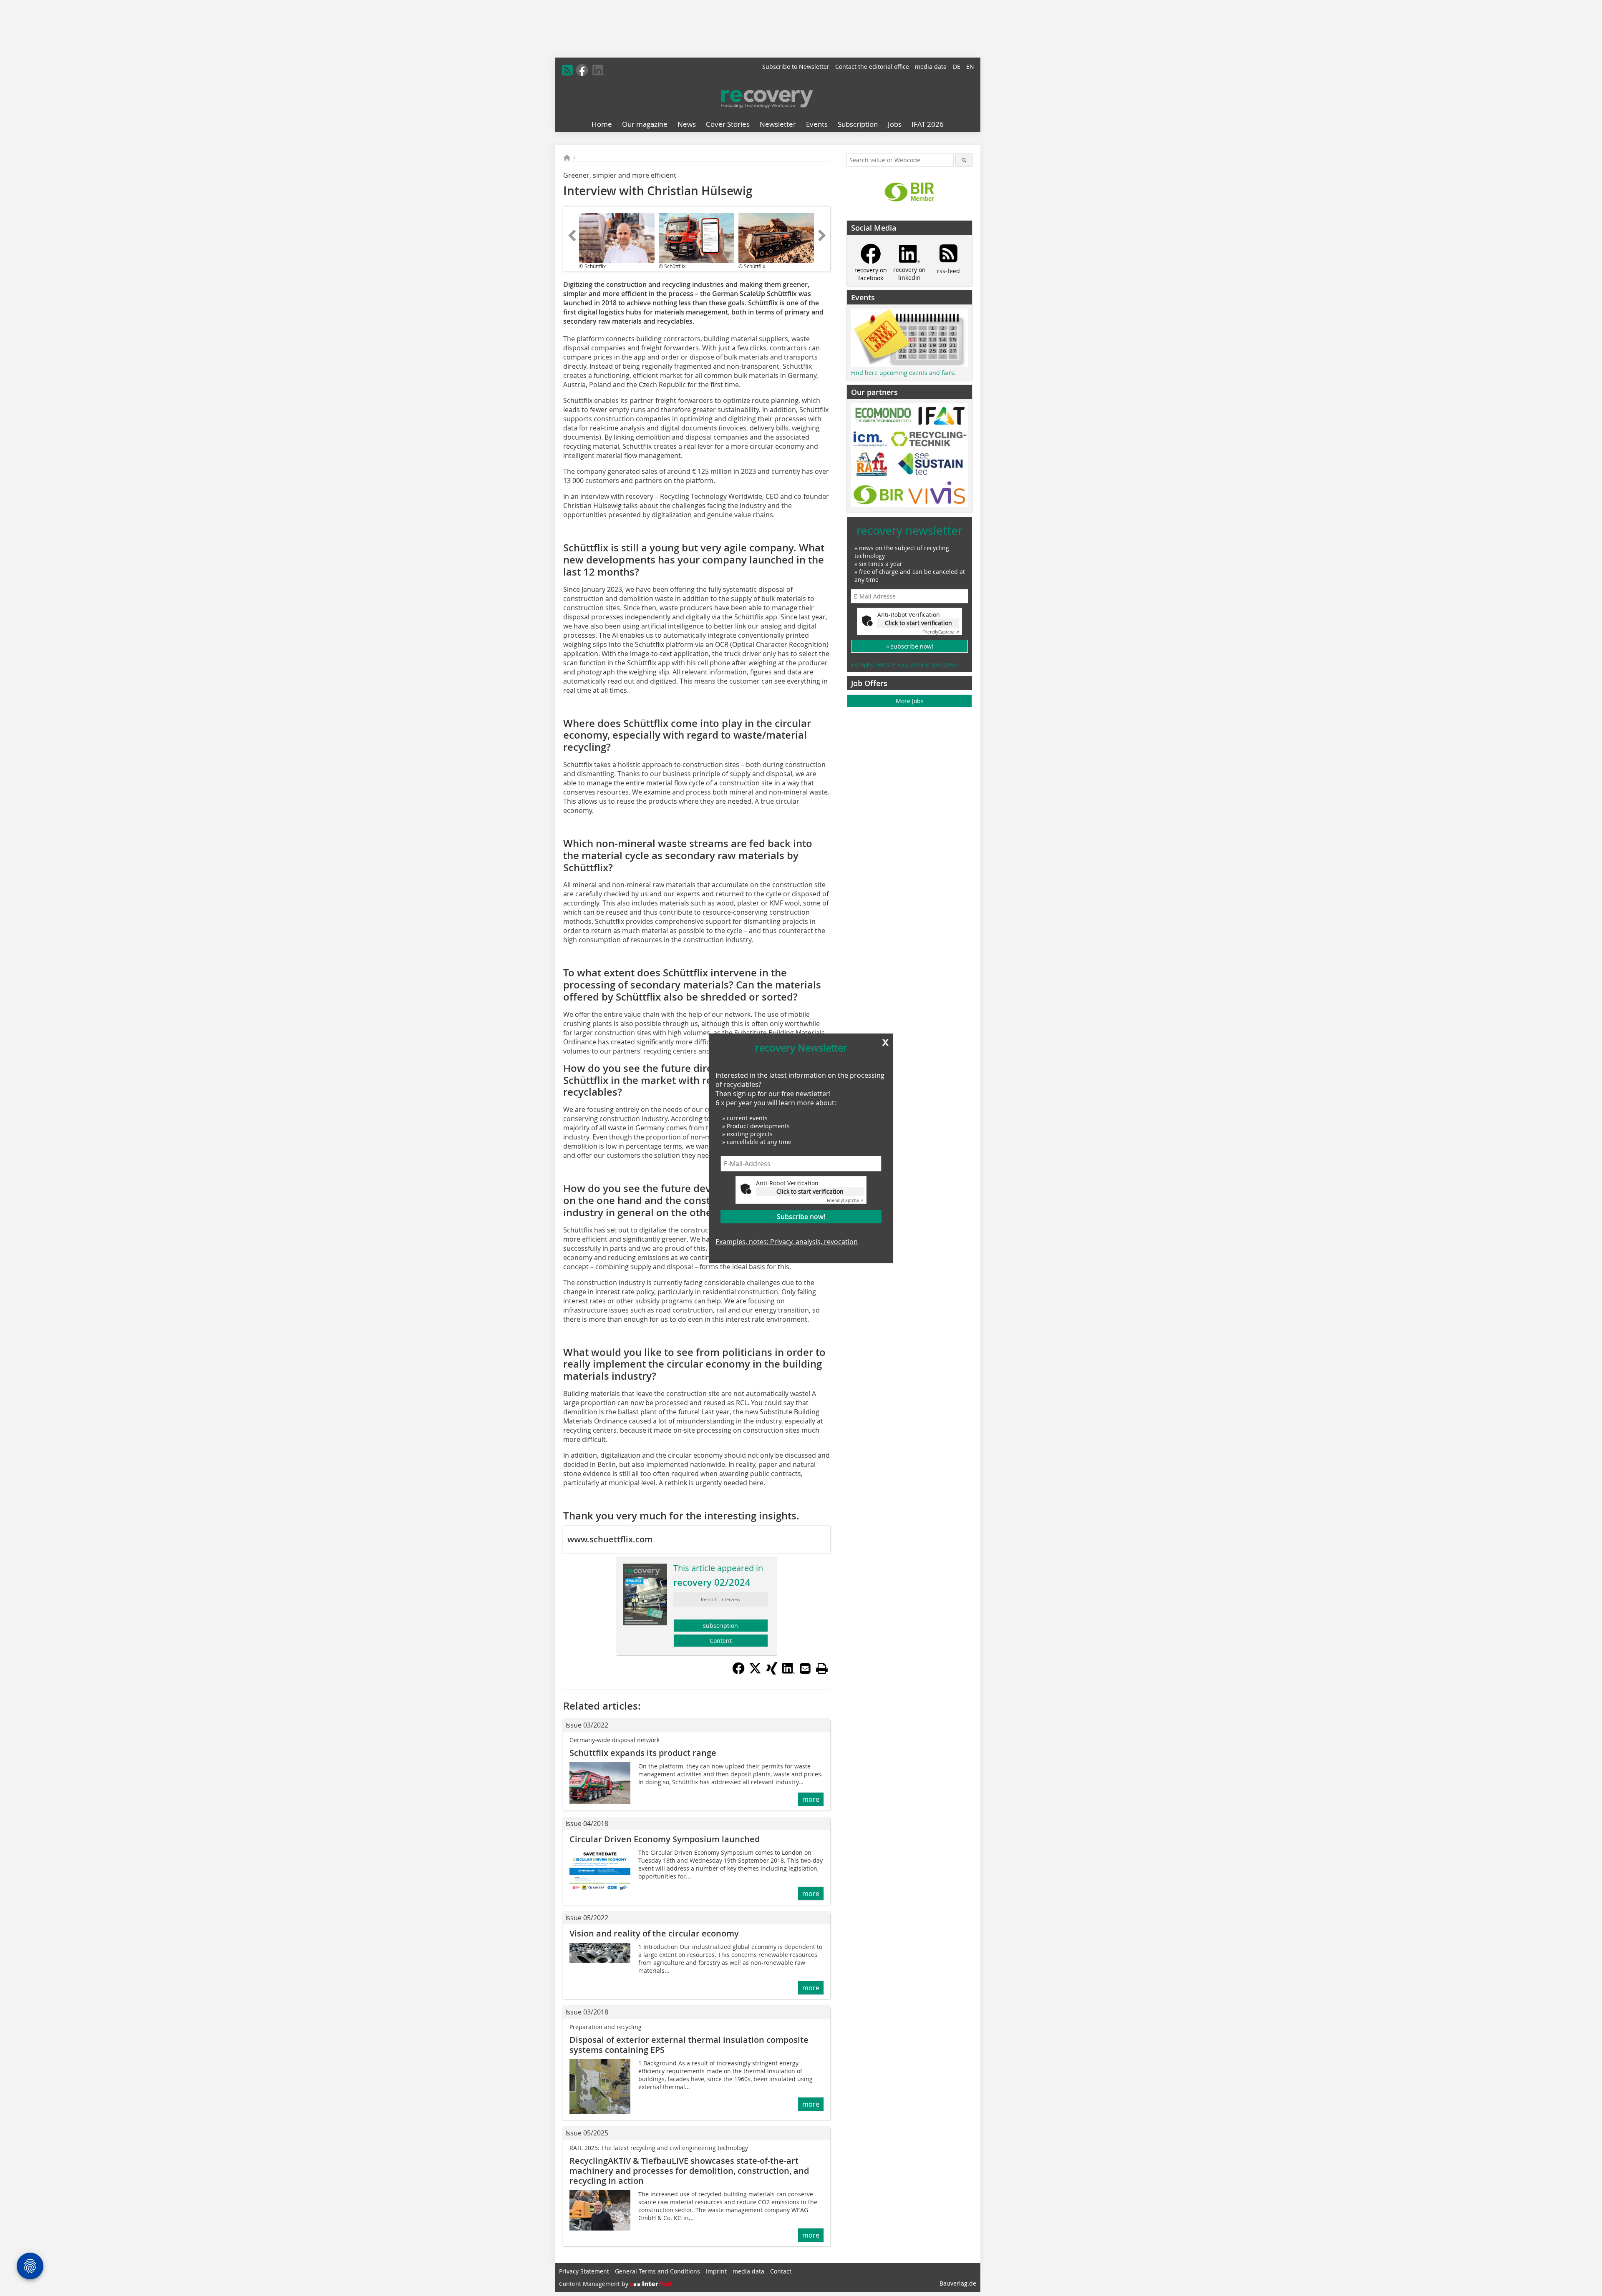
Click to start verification (810, 1191)
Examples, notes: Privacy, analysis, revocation (787, 1242)
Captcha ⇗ (845, 1200)
